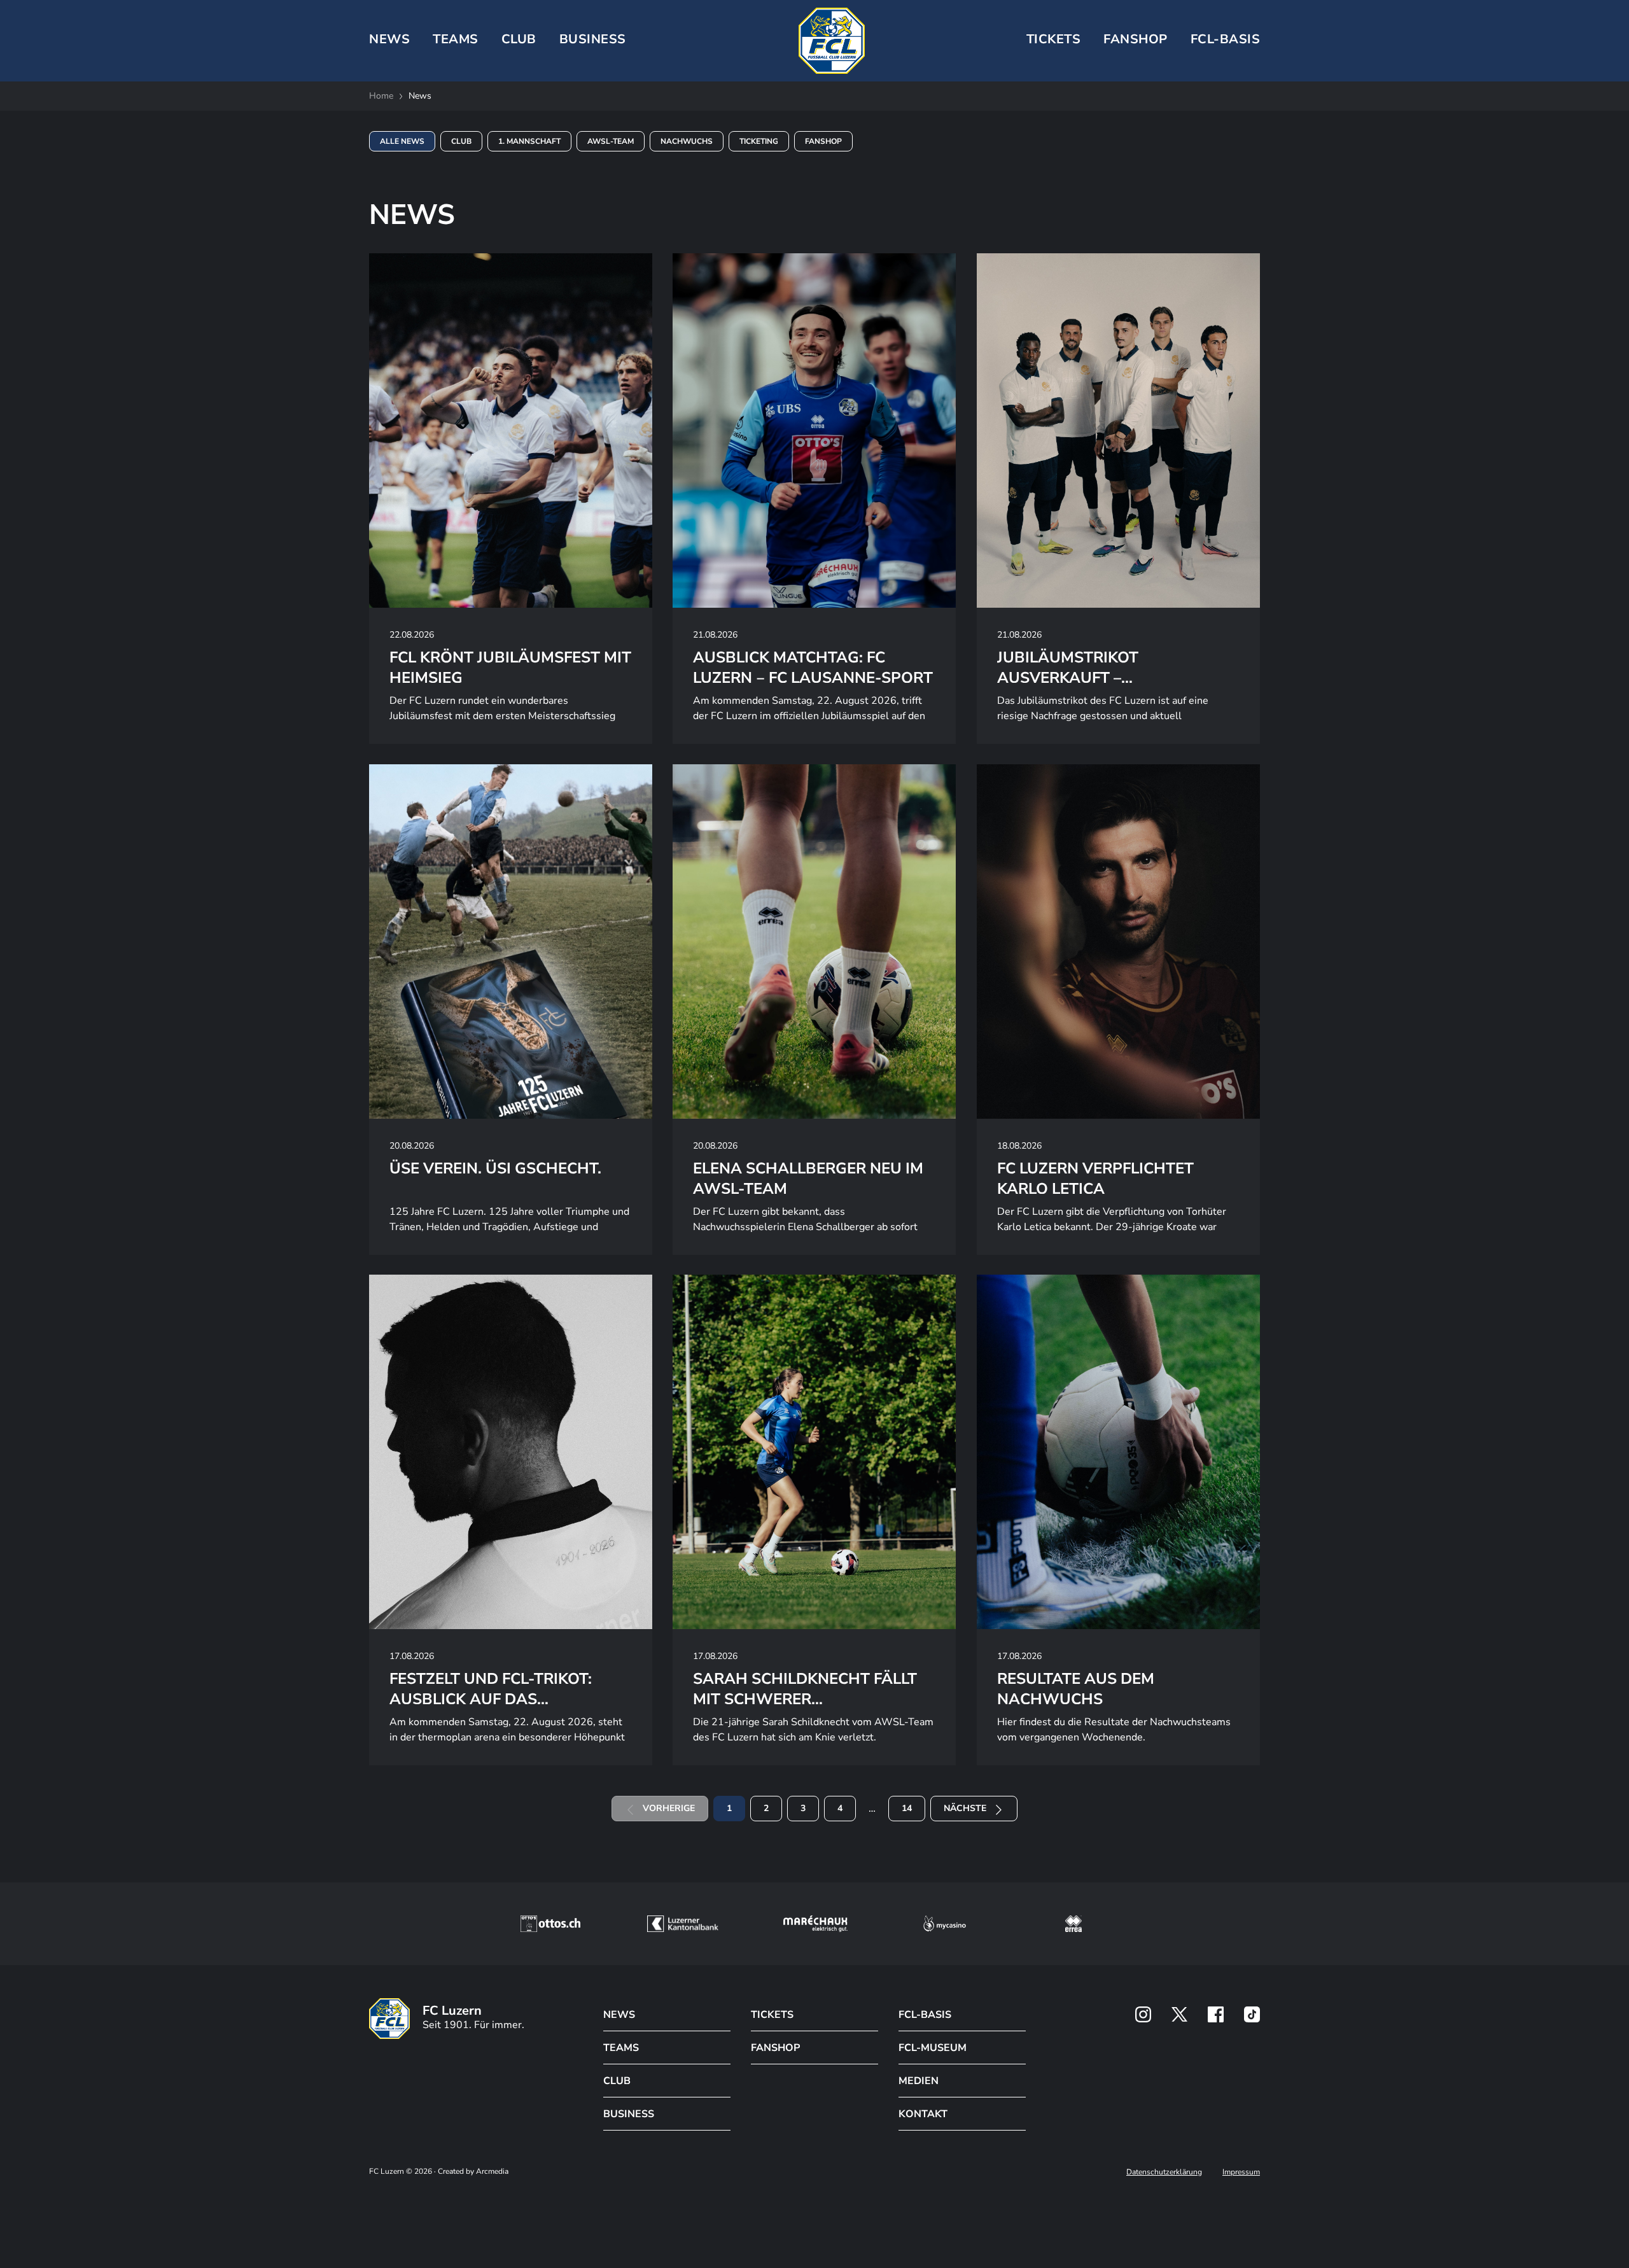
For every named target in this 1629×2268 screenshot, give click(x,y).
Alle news (402, 141)
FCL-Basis (1226, 39)
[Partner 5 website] (1073, 1924)
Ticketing (759, 141)
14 (907, 1808)
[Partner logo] (1143, 2014)
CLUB (519, 39)
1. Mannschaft (529, 141)
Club (461, 141)
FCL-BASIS (925, 2015)
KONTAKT (923, 2114)
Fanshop (1136, 39)
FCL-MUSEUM (933, 2048)
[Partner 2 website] (682, 1924)
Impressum (1241, 2172)
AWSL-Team (611, 141)
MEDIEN (919, 2081)
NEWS (389, 39)
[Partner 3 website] (815, 1924)
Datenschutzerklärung (1164, 2172)
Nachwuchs (687, 141)
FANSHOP (775, 2048)
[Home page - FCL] (832, 41)
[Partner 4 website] (945, 1924)
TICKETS (1054, 39)
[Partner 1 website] (550, 1924)
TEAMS (456, 39)
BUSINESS (593, 39)
